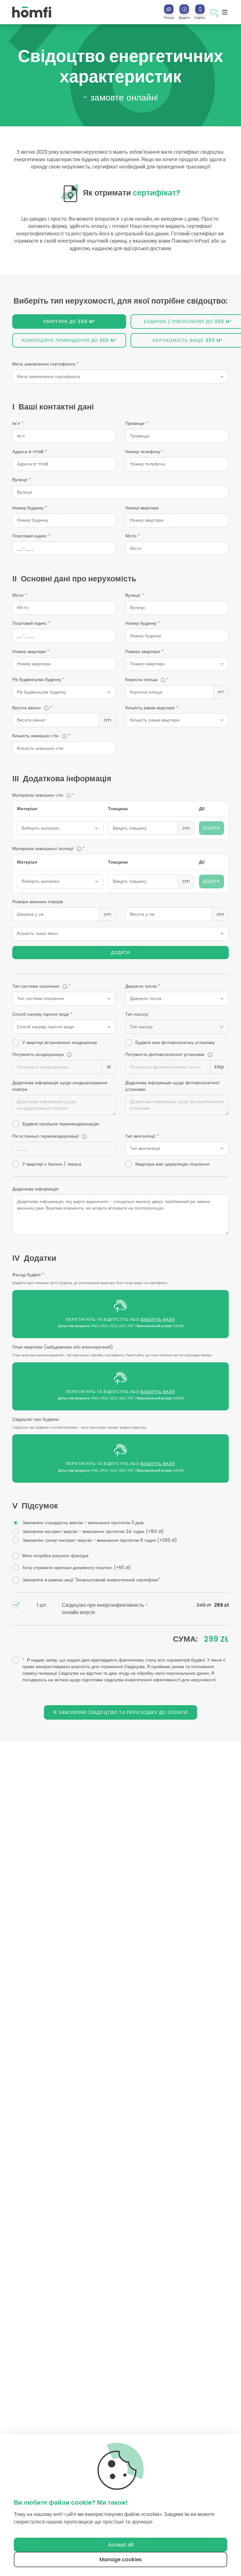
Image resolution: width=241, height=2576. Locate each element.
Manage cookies (121, 2560)
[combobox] (120, 377)
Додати (120, 953)
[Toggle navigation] (225, 12)
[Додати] (184, 9)
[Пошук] (169, 9)
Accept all (121, 2545)
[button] (184, 12)
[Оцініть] (200, 9)
